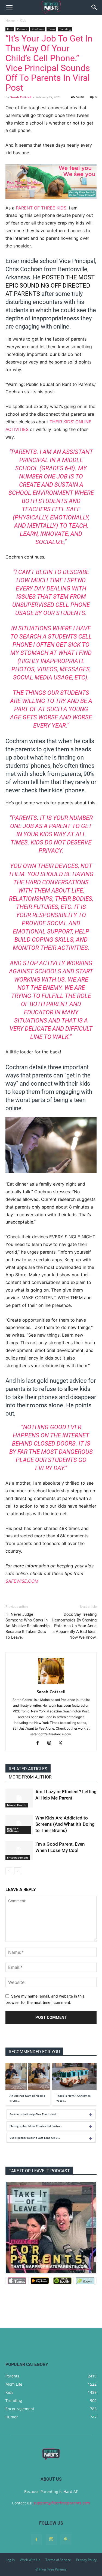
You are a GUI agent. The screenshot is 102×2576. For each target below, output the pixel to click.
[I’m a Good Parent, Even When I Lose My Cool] (19, 1850)
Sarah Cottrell (21, 97)
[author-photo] (51, 1684)
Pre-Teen (38, 29)
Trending (65, 29)
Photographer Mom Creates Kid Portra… (36, 2126)
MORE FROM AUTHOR (30, 1777)
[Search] (94, 7)
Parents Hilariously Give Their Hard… (34, 2114)
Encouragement (18, 1857)
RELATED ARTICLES (28, 1769)
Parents (22, 29)
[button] (9, 7)
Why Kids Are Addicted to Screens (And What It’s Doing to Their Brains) (65, 1824)
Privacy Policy (86, 2560)
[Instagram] (51, 1743)
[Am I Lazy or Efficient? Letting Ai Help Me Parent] (19, 1798)
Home (10, 20)
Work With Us (30, 2560)
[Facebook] (40, 1743)
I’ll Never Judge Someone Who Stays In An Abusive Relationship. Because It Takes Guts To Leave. (28, 1626)
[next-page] (18, 1871)
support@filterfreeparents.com (62, 2503)
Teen (51, 29)
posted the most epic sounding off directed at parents (50, 286)
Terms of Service (58, 2560)
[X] (62, 1743)
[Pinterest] (66, 2540)
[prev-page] (9, 1871)
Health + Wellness (13, 1830)
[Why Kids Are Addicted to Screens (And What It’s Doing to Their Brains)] (19, 1824)
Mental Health (17, 1805)
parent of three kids (41, 208)
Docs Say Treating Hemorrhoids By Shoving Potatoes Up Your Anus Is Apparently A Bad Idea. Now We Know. (74, 1626)
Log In (10, 2560)
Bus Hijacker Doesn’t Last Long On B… (35, 2138)
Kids (23, 20)
